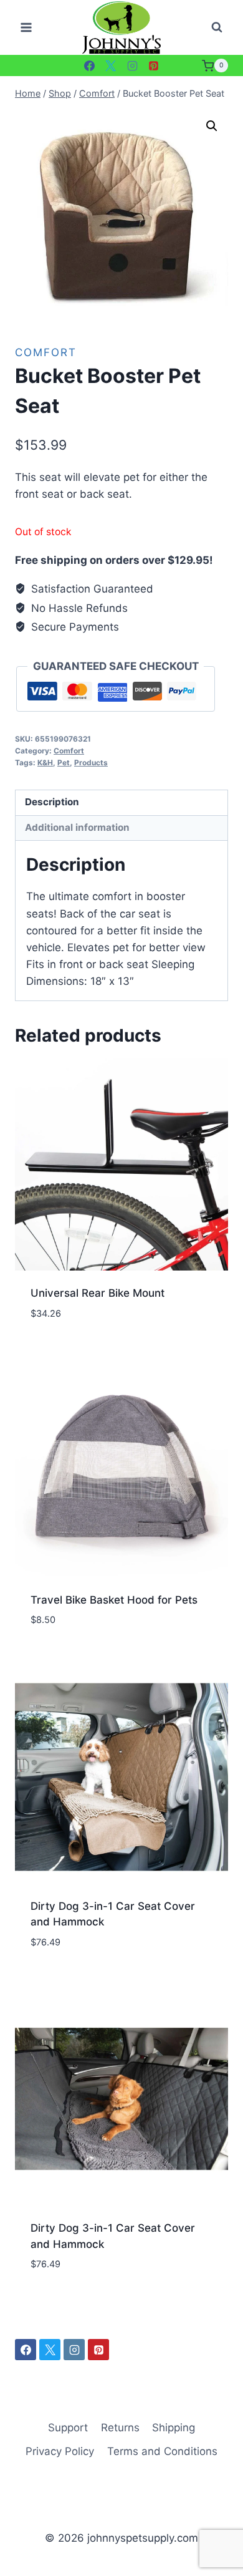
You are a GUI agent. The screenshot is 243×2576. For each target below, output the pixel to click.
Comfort (46, 352)
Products (91, 763)
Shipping (174, 2428)
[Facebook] (89, 65)
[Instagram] (132, 65)
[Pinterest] (154, 65)
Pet (64, 763)
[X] (111, 65)
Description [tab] (52, 802)
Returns (120, 2428)
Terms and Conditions (162, 2451)
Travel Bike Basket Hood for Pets (114, 1600)
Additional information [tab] (77, 827)
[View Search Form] (217, 27)
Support (68, 2428)
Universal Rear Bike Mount (98, 1293)
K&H (45, 763)
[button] (212, 126)
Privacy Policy (60, 2451)
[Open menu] (26, 28)
